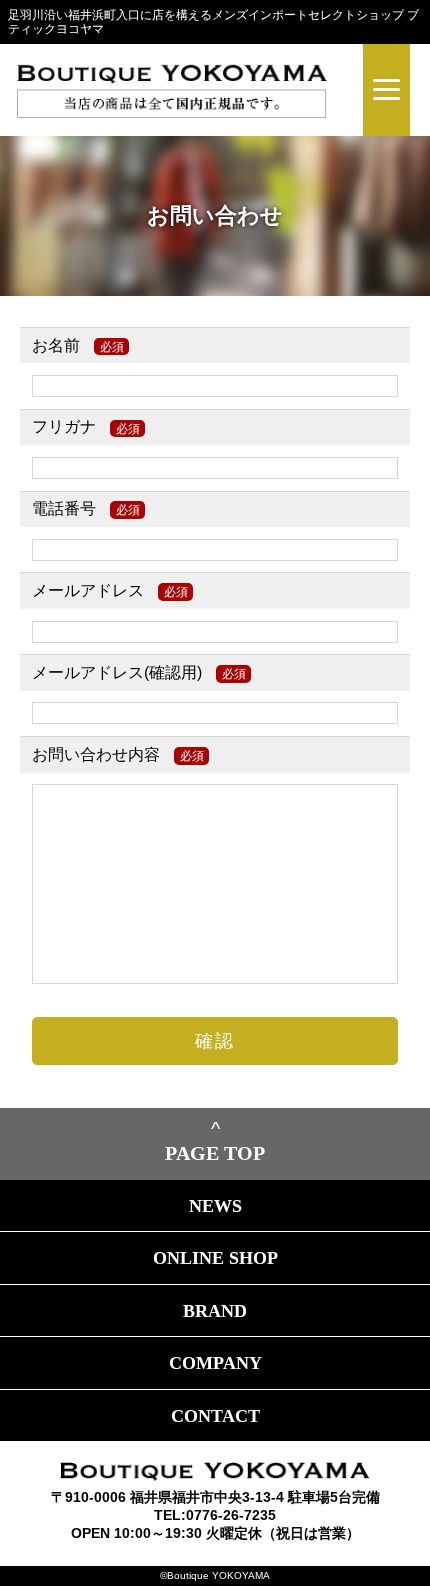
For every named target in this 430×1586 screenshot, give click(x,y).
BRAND (215, 1311)
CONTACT (215, 1416)
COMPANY (215, 1363)
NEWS (215, 1206)
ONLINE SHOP (215, 1258)
